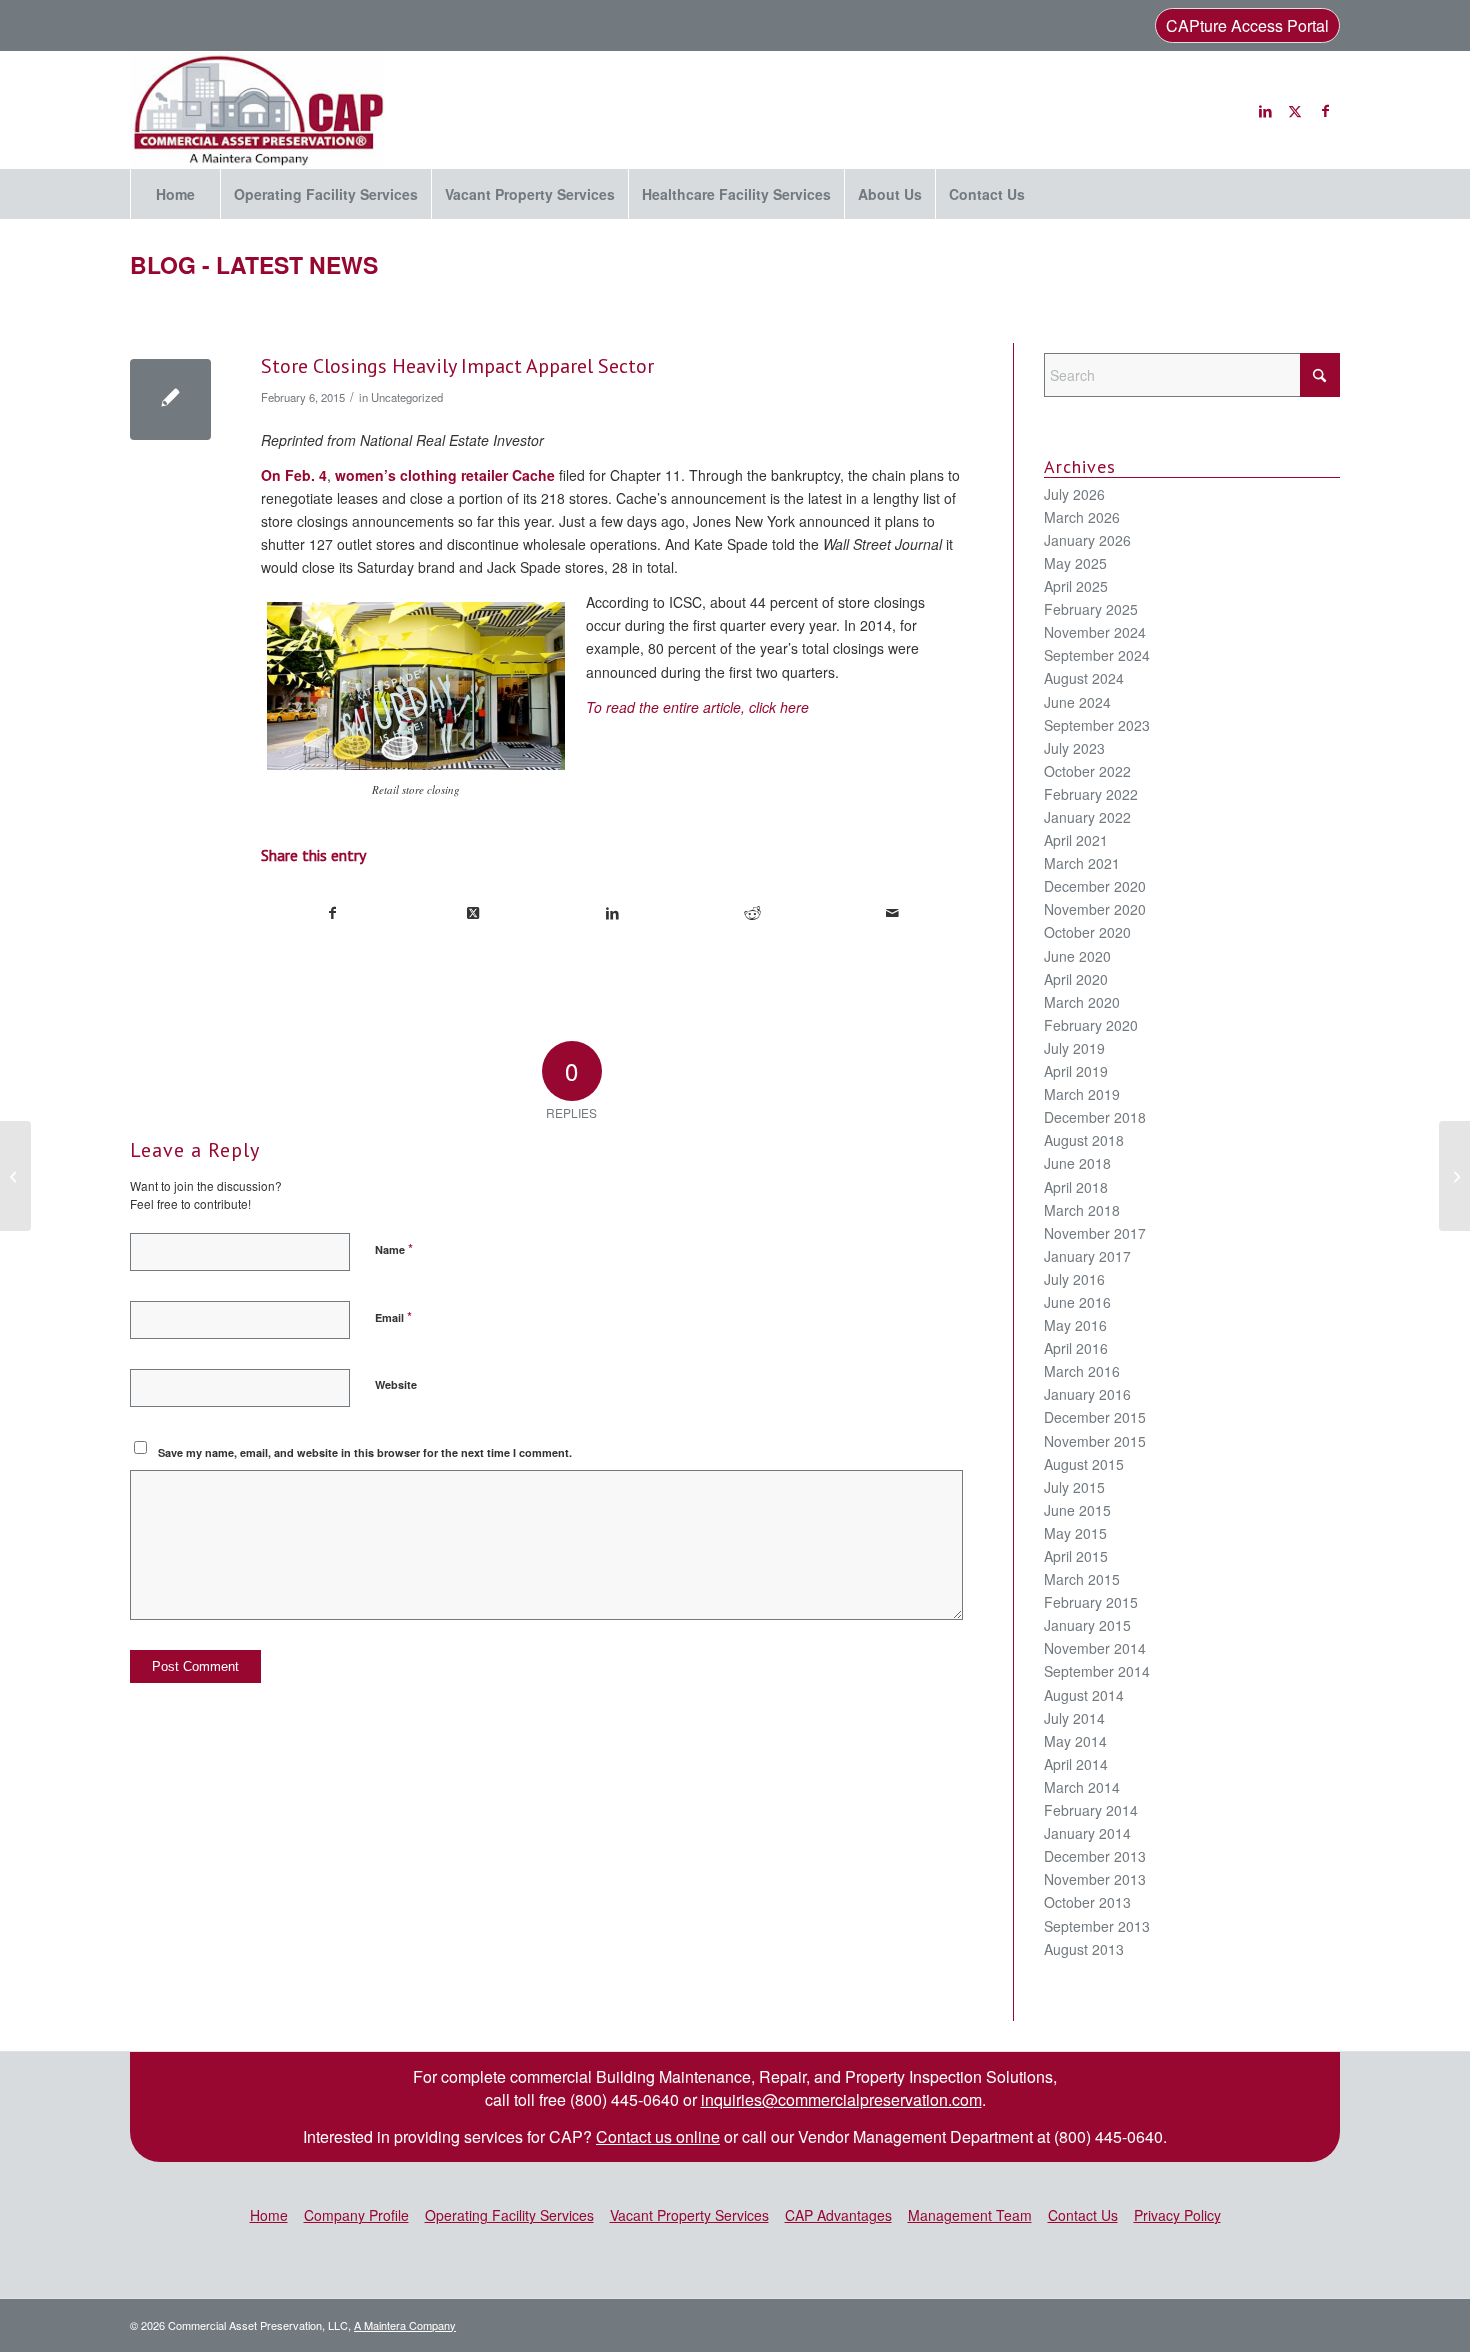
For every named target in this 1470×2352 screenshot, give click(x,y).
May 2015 (1075, 1533)
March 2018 (1082, 1210)
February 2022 (1091, 794)
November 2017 (1095, 1233)
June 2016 (1077, 1302)
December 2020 (1095, 886)
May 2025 (1075, 563)
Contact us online (658, 2136)
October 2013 (1087, 1902)
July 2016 (1074, 1279)
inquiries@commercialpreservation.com (841, 2099)
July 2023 (1074, 748)
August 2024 (1084, 678)
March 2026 (1082, 517)
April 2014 (1076, 1764)
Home (269, 2215)
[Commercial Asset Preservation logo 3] (257, 110)
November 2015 (1095, 1441)
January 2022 (1087, 817)
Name (394, 1248)
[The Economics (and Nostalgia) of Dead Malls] (15, 1176)
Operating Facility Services (509, 2215)
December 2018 (1095, 1117)
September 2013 (1097, 1926)
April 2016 (1076, 1348)
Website (396, 1384)
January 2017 (1087, 1256)
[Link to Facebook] (1325, 110)
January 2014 (1087, 1833)
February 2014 (1091, 1810)
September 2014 (1097, 1671)
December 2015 (1095, 1417)
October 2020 (1087, 932)
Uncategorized (407, 397)
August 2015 (1084, 1464)
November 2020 (1095, 909)
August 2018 (1084, 1140)
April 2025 (1076, 586)
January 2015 (1087, 1625)
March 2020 (1082, 1002)
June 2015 (1077, 1510)
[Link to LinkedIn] (1265, 110)
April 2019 (1076, 1071)
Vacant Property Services (689, 2215)
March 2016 (1082, 1371)
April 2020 (1076, 979)
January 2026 (1087, 540)
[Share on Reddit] (752, 913)
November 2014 (1095, 1648)
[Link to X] (1295, 110)
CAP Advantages (838, 2215)
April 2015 (1076, 1556)
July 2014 (1074, 1718)
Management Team (970, 2215)
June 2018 (1077, 1163)
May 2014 (1075, 1741)
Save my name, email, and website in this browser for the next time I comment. (365, 1452)
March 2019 (1082, 1094)
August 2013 (1084, 1949)
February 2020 (1091, 1025)
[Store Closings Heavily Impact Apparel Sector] (170, 399)
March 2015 (1082, 1579)
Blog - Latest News (254, 264)
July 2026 (1074, 494)
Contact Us (1083, 2215)
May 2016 (1075, 1325)
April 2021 (1076, 840)
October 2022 (1087, 771)
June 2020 (1077, 956)
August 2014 (1084, 1695)
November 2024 (1095, 632)
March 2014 (1082, 1787)
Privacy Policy (1177, 2215)
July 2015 (1074, 1487)
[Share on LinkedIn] (612, 913)
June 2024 (1077, 702)
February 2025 (1091, 609)
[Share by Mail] (892, 913)
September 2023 (1097, 725)
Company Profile (356, 2215)
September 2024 (1097, 655)
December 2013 (1095, 1856)
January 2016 (1087, 1394)
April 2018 (1076, 1187)
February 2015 (1091, 1602)
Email (393, 1316)
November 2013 (1095, 1879)
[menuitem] (175, 194)
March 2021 (1082, 863)
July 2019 (1074, 1048)
